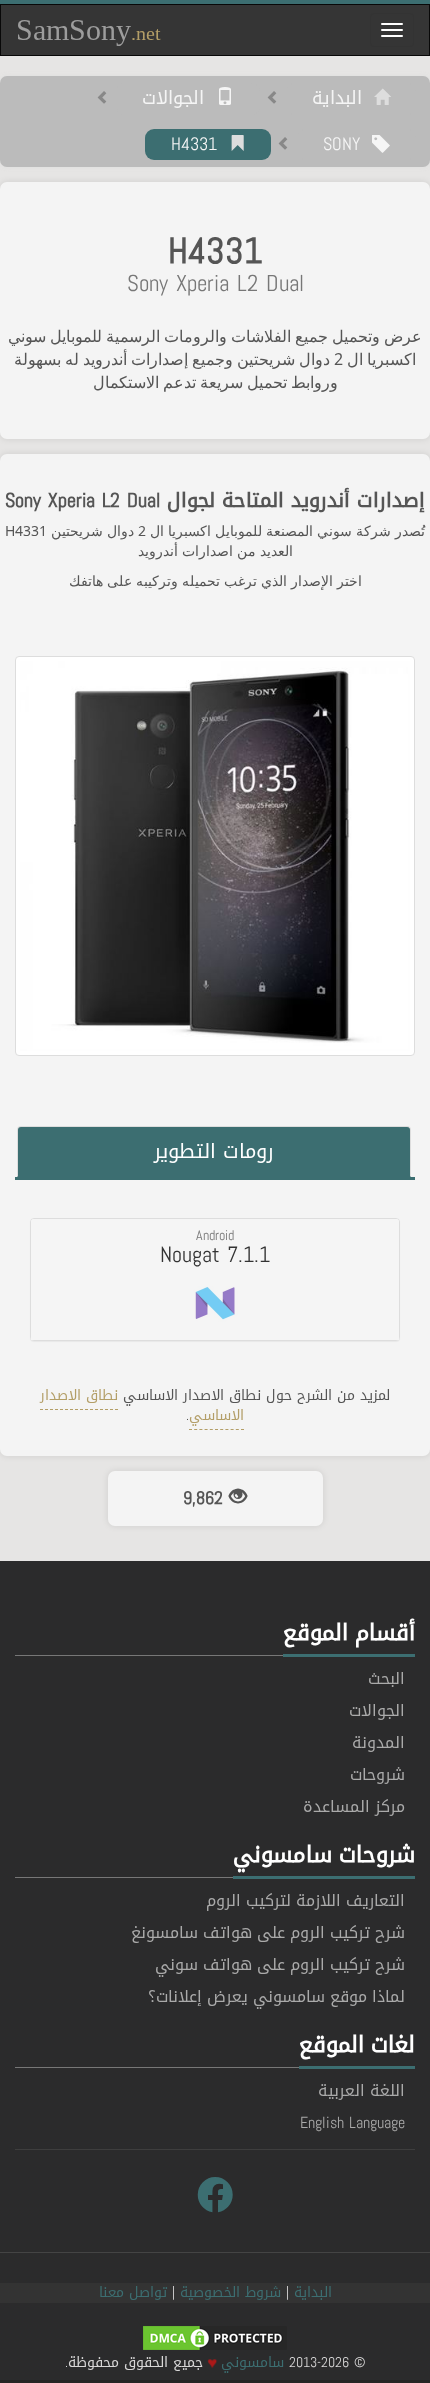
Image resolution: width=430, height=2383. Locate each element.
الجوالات (179, 99)
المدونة (378, 1742)
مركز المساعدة (354, 1806)
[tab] (215, 1279)
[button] (215, 1279)
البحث (386, 1678)
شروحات (377, 1774)
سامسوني (252, 2362)
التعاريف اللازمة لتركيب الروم (305, 1900)
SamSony (88, 29)
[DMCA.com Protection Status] (215, 2339)
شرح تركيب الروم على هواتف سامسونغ (268, 1932)
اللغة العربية (361, 2090)
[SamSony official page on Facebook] (215, 2196)
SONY (347, 145)
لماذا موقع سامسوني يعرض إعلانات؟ (276, 1996)
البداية (343, 99)
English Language (352, 2122)
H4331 (200, 145)
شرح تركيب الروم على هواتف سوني (280, 1964)
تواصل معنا (133, 2292)
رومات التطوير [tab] (214, 1151)
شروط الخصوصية (230, 2292)
